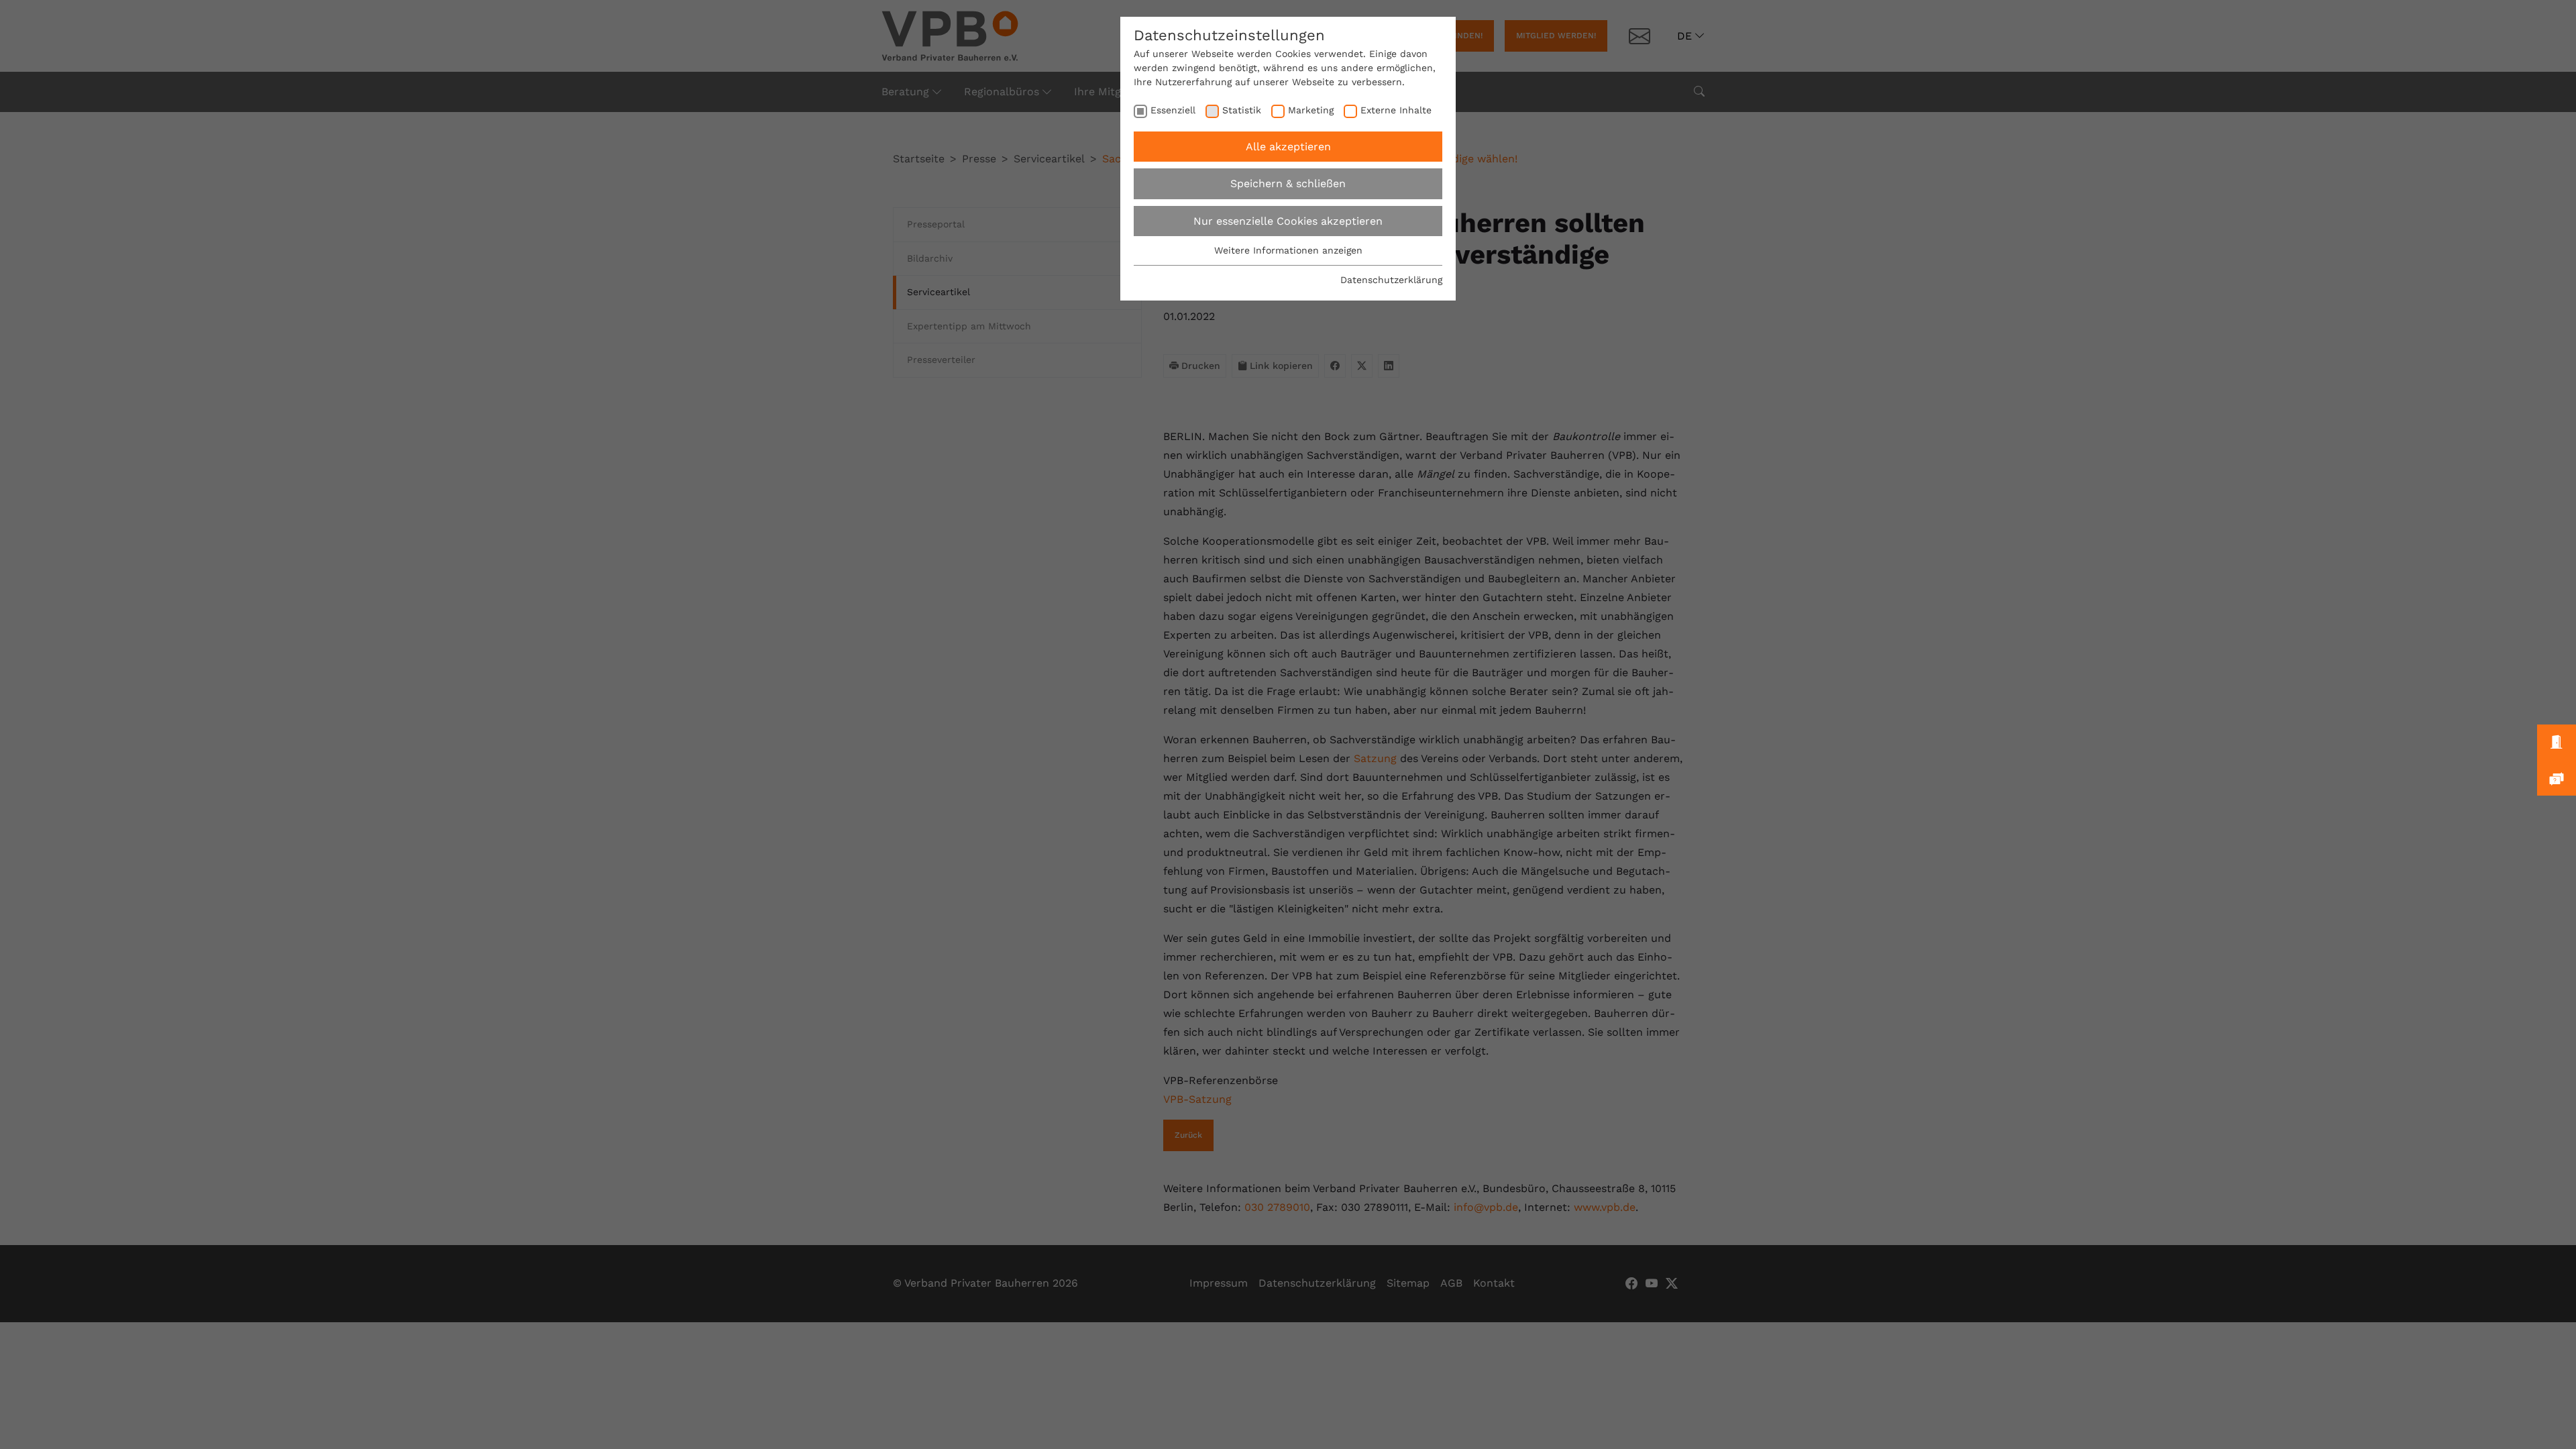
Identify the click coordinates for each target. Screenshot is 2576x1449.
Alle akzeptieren (1288, 147)
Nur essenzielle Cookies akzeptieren (1288, 221)
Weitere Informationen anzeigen (1288, 250)
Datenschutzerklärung (1391, 280)
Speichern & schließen (1288, 183)
